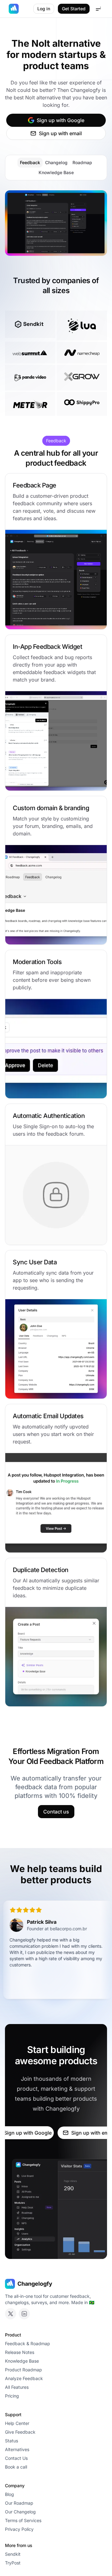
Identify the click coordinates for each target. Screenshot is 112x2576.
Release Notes (20, 2352)
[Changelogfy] (14, 9)
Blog (9, 2494)
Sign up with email (60, 133)
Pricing (12, 2396)
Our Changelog (20, 2512)
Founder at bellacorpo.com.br (45, 1929)
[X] (11, 2314)
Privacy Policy (19, 2529)
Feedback (30, 162)
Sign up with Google (61, 120)
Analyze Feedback (24, 2378)
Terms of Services (23, 2520)
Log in (44, 9)
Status (12, 2441)
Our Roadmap (19, 2503)
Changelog (56, 162)
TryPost (13, 2563)
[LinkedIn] (24, 2314)
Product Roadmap (23, 2370)
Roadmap (82, 162)
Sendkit (13, 2554)
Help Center (17, 2423)
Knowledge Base (56, 172)
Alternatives (17, 2449)
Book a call (16, 2467)
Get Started (74, 9)
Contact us (56, 1812)
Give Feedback (20, 2432)
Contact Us (16, 2458)
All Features (17, 2387)
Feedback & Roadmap (28, 2343)
